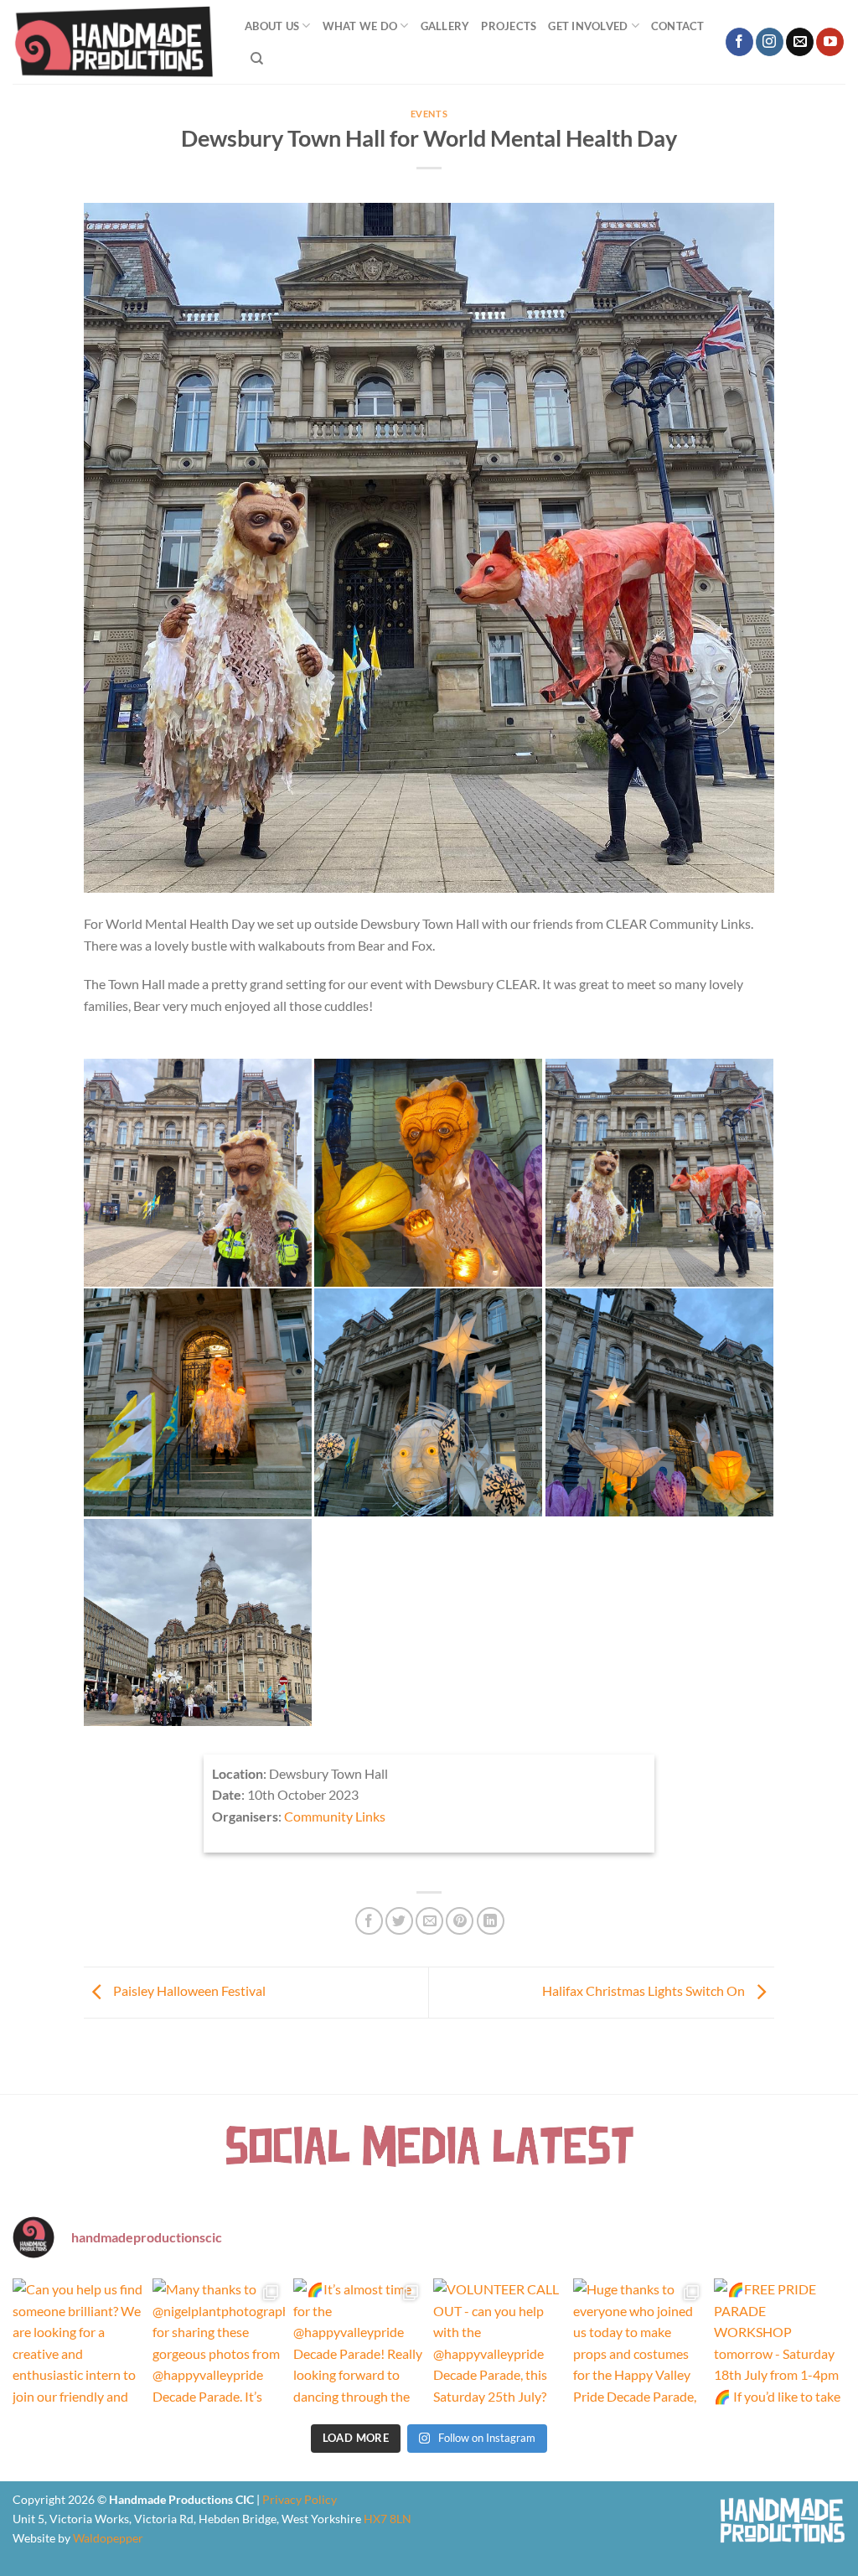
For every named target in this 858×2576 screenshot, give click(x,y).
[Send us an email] (800, 42)
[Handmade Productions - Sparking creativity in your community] (116, 42)
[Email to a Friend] (429, 1921)
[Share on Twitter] (399, 1921)
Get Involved (588, 26)
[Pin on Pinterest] (460, 1921)
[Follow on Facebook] (739, 42)
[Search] (257, 59)
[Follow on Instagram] (770, 42)
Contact (678, 26)
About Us (272, 26)
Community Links (335, 1816)
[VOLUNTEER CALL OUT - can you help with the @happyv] (499, 2344)
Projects (509, 26)
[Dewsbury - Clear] (198, 1173)
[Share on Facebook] (369, 1921)
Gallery (445, 26)
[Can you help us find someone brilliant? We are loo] (78, 2344)
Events (429, 114)
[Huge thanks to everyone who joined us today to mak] (639, 2344)
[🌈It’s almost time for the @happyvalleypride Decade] (359, 2344)
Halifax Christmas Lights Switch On (645, 1990)
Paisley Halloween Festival (188, 1990)
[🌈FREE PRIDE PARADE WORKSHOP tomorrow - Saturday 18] (780, 2344)
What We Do (360, 26)
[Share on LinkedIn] (491, 1921)
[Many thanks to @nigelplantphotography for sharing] (218, 2344)
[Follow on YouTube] (830, 42)
